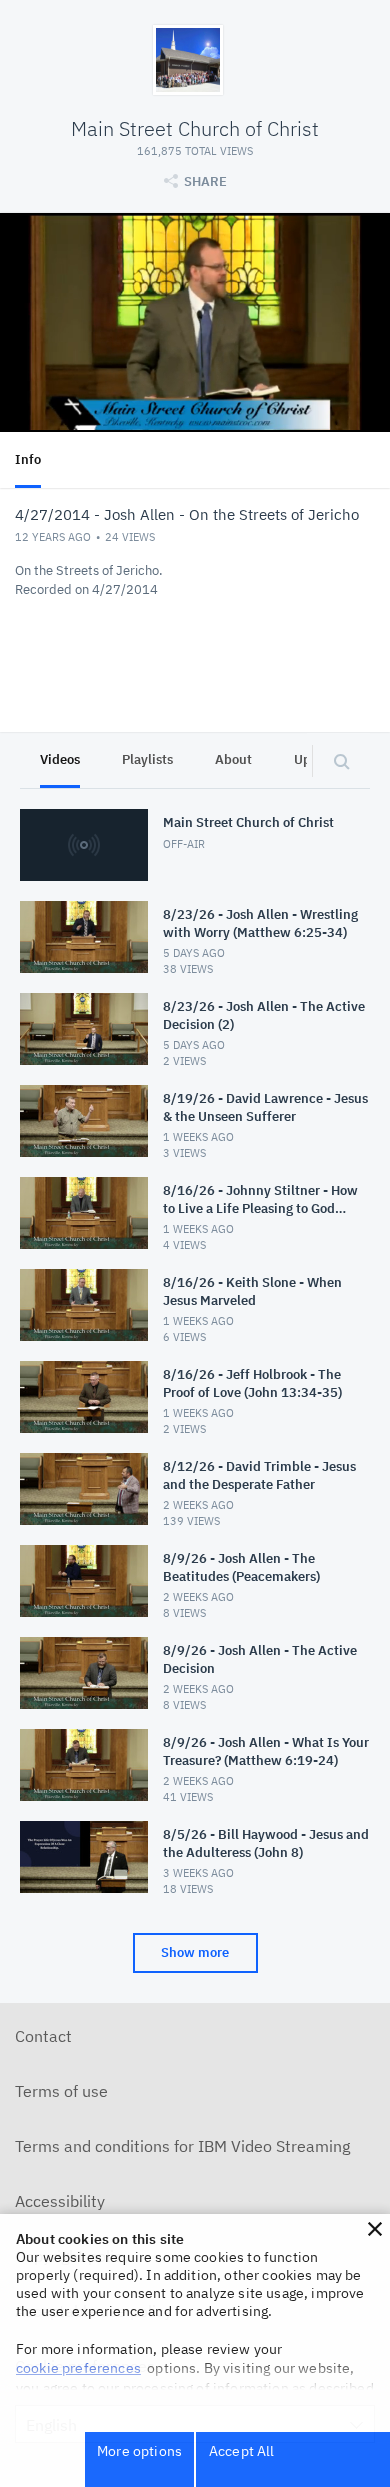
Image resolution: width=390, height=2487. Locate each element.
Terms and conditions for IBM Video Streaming (182, 2146)
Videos (60, 759)
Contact (43, 2036)
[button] (375, 2229)
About (233, 759)
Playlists (147, 759)
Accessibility (60, 2201)
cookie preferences (78, 2368)
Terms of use (61, 2091)
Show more (195, 1952)
